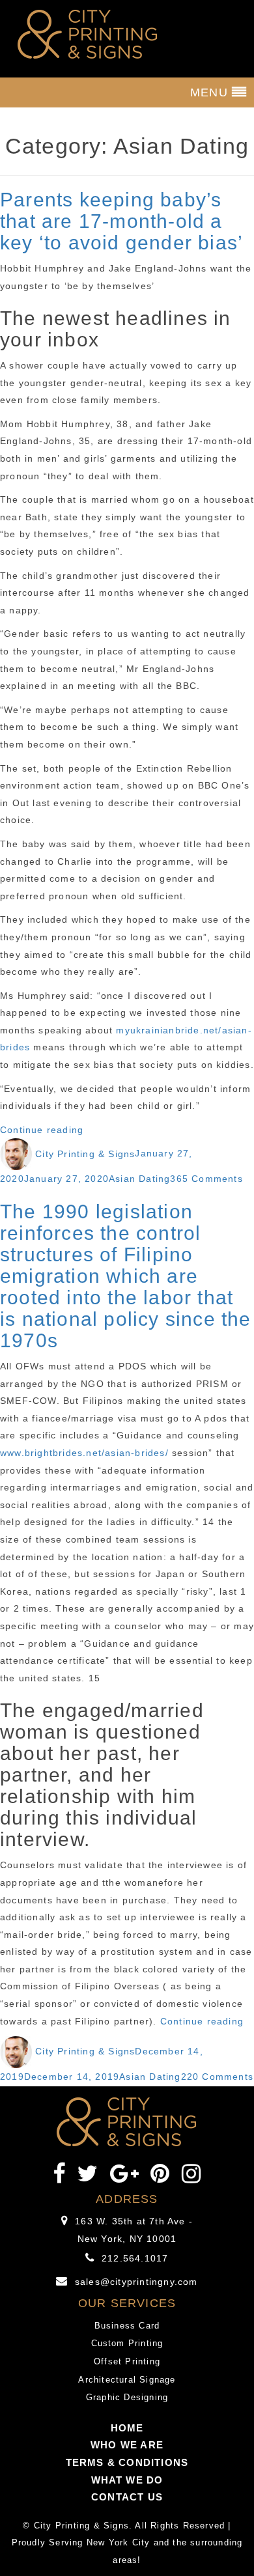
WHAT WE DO (127, 2480)
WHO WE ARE (127, 2445)
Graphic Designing (127, 2397)
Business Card (127, 2326)
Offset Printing (127, 2361)
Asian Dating (139, 1179)
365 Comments (206, 1179)
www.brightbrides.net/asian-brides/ (84, 1453)
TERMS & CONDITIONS (127, 2462)
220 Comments (217, 2077)
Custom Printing (127, 2343)
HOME (127, 2428)
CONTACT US (127, 2497)
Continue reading (42, 1130)
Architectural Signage (127, 2380)
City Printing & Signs (85, 1154)
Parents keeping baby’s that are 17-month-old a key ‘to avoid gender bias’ (121, 221)
